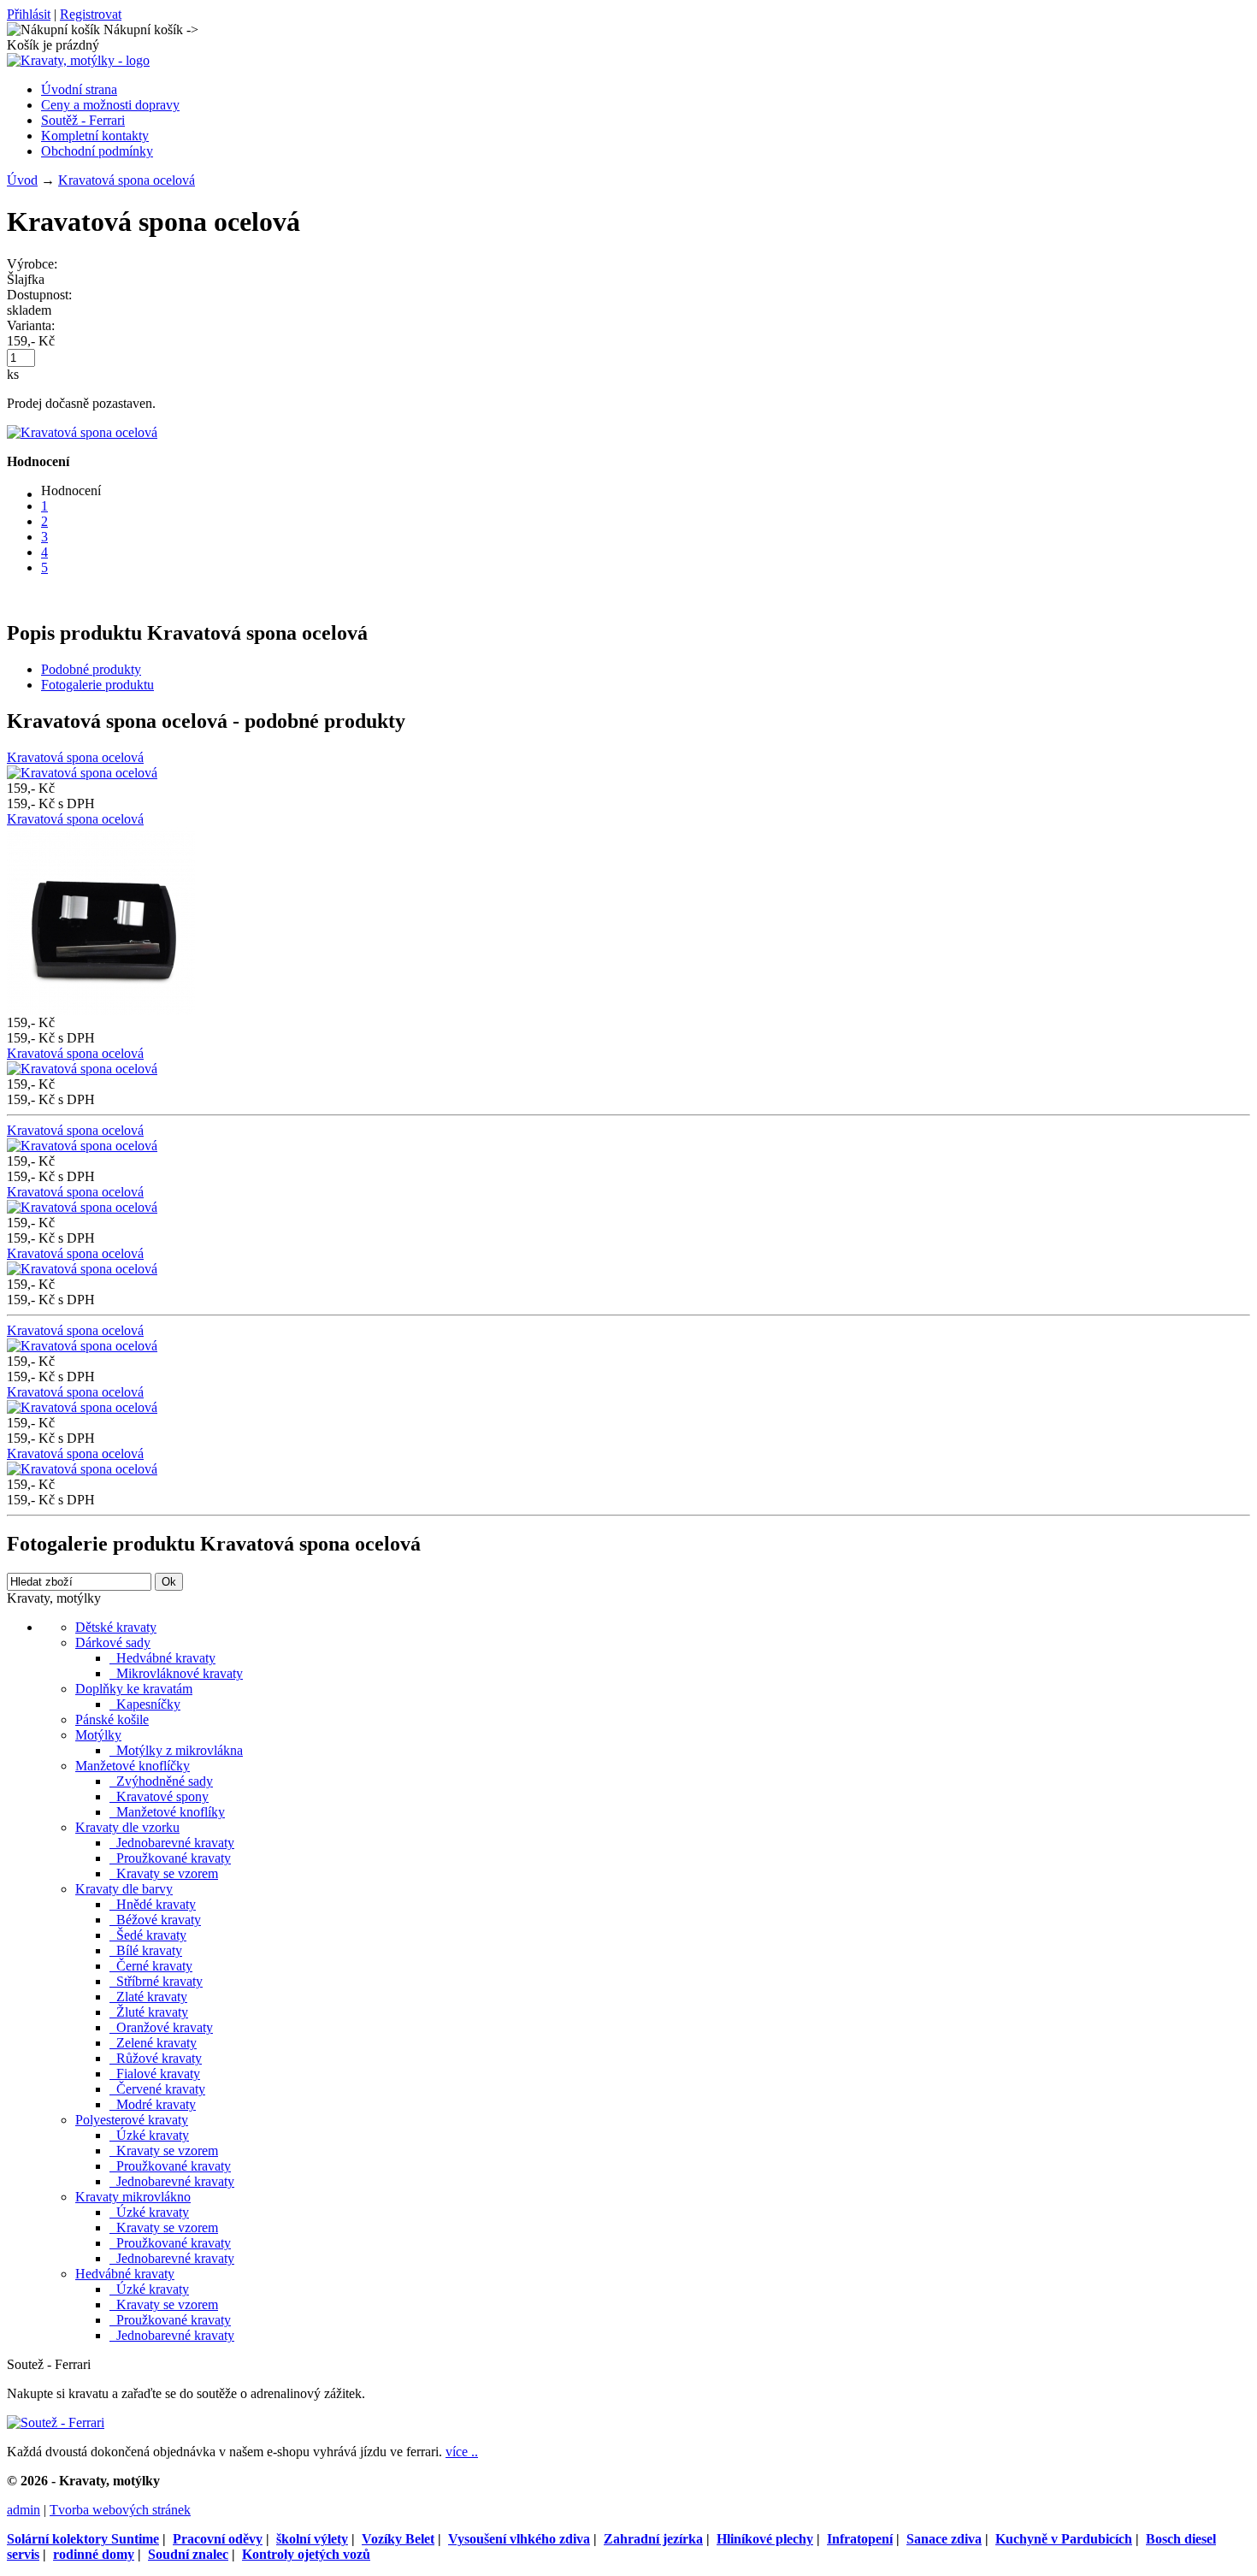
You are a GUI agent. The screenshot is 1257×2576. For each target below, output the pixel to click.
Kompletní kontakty (95, 136)
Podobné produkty (91, 669)
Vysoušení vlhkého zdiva (519, 2539)
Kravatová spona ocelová (127, 180)
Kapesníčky (145, 1704)
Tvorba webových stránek (120, 2510)
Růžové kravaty (156, 2058)
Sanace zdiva (944, 2539)
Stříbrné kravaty (156, 1981)
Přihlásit (29, 14)
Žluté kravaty (149, 2012)
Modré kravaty (153, 2104)
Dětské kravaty (116, 1627)
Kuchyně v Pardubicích (1064, 2539)
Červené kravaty (157, 2089)
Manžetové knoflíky (167, 1812)
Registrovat (91, 14)
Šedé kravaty (148, 1935)
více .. (462, 2452)
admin (24, 2510)
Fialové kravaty (155, 2074)
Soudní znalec (188, 2554)
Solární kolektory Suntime (83, 2539)
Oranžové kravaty (161, 2027)
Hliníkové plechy (765, 2539)
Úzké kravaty (149, 2135)
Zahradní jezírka (653, 2539)
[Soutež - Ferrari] (56, 2422)
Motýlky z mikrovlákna (176, 1750)
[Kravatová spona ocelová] (82, 432)
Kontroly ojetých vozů (306, 2554)
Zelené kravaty (153, 2043)
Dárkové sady (113, 1642)
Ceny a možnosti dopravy (110, 105)
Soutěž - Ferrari (83, 120)
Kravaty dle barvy (124, 1889)
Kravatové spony (159, 1796)
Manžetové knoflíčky (133, 1766)
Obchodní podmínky (97, 151)
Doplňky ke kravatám (134, 1689)
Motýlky (98, 1735)
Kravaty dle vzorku (127, 1827)
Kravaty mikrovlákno (133, 2197)
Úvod (22, 180)
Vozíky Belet (398, 2539)
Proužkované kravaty (170, 1858)
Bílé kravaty (146, 1950)
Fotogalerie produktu (97, 685)
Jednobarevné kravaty (172, 1843)
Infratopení (860, 2539)
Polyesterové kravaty (132, 2120)
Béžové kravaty (155, 1920)
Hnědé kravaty (153, 1904)
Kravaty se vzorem (164, 1873)
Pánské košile (112, 1719)
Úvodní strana (79, 89)
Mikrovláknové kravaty (176, 1673)
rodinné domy (94, 2554)
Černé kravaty (151, 1966)
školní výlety (312, 2539)
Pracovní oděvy (218, 2539)
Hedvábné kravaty (162, 1658)
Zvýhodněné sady (161, 1781)
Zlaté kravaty (148, 1997)
